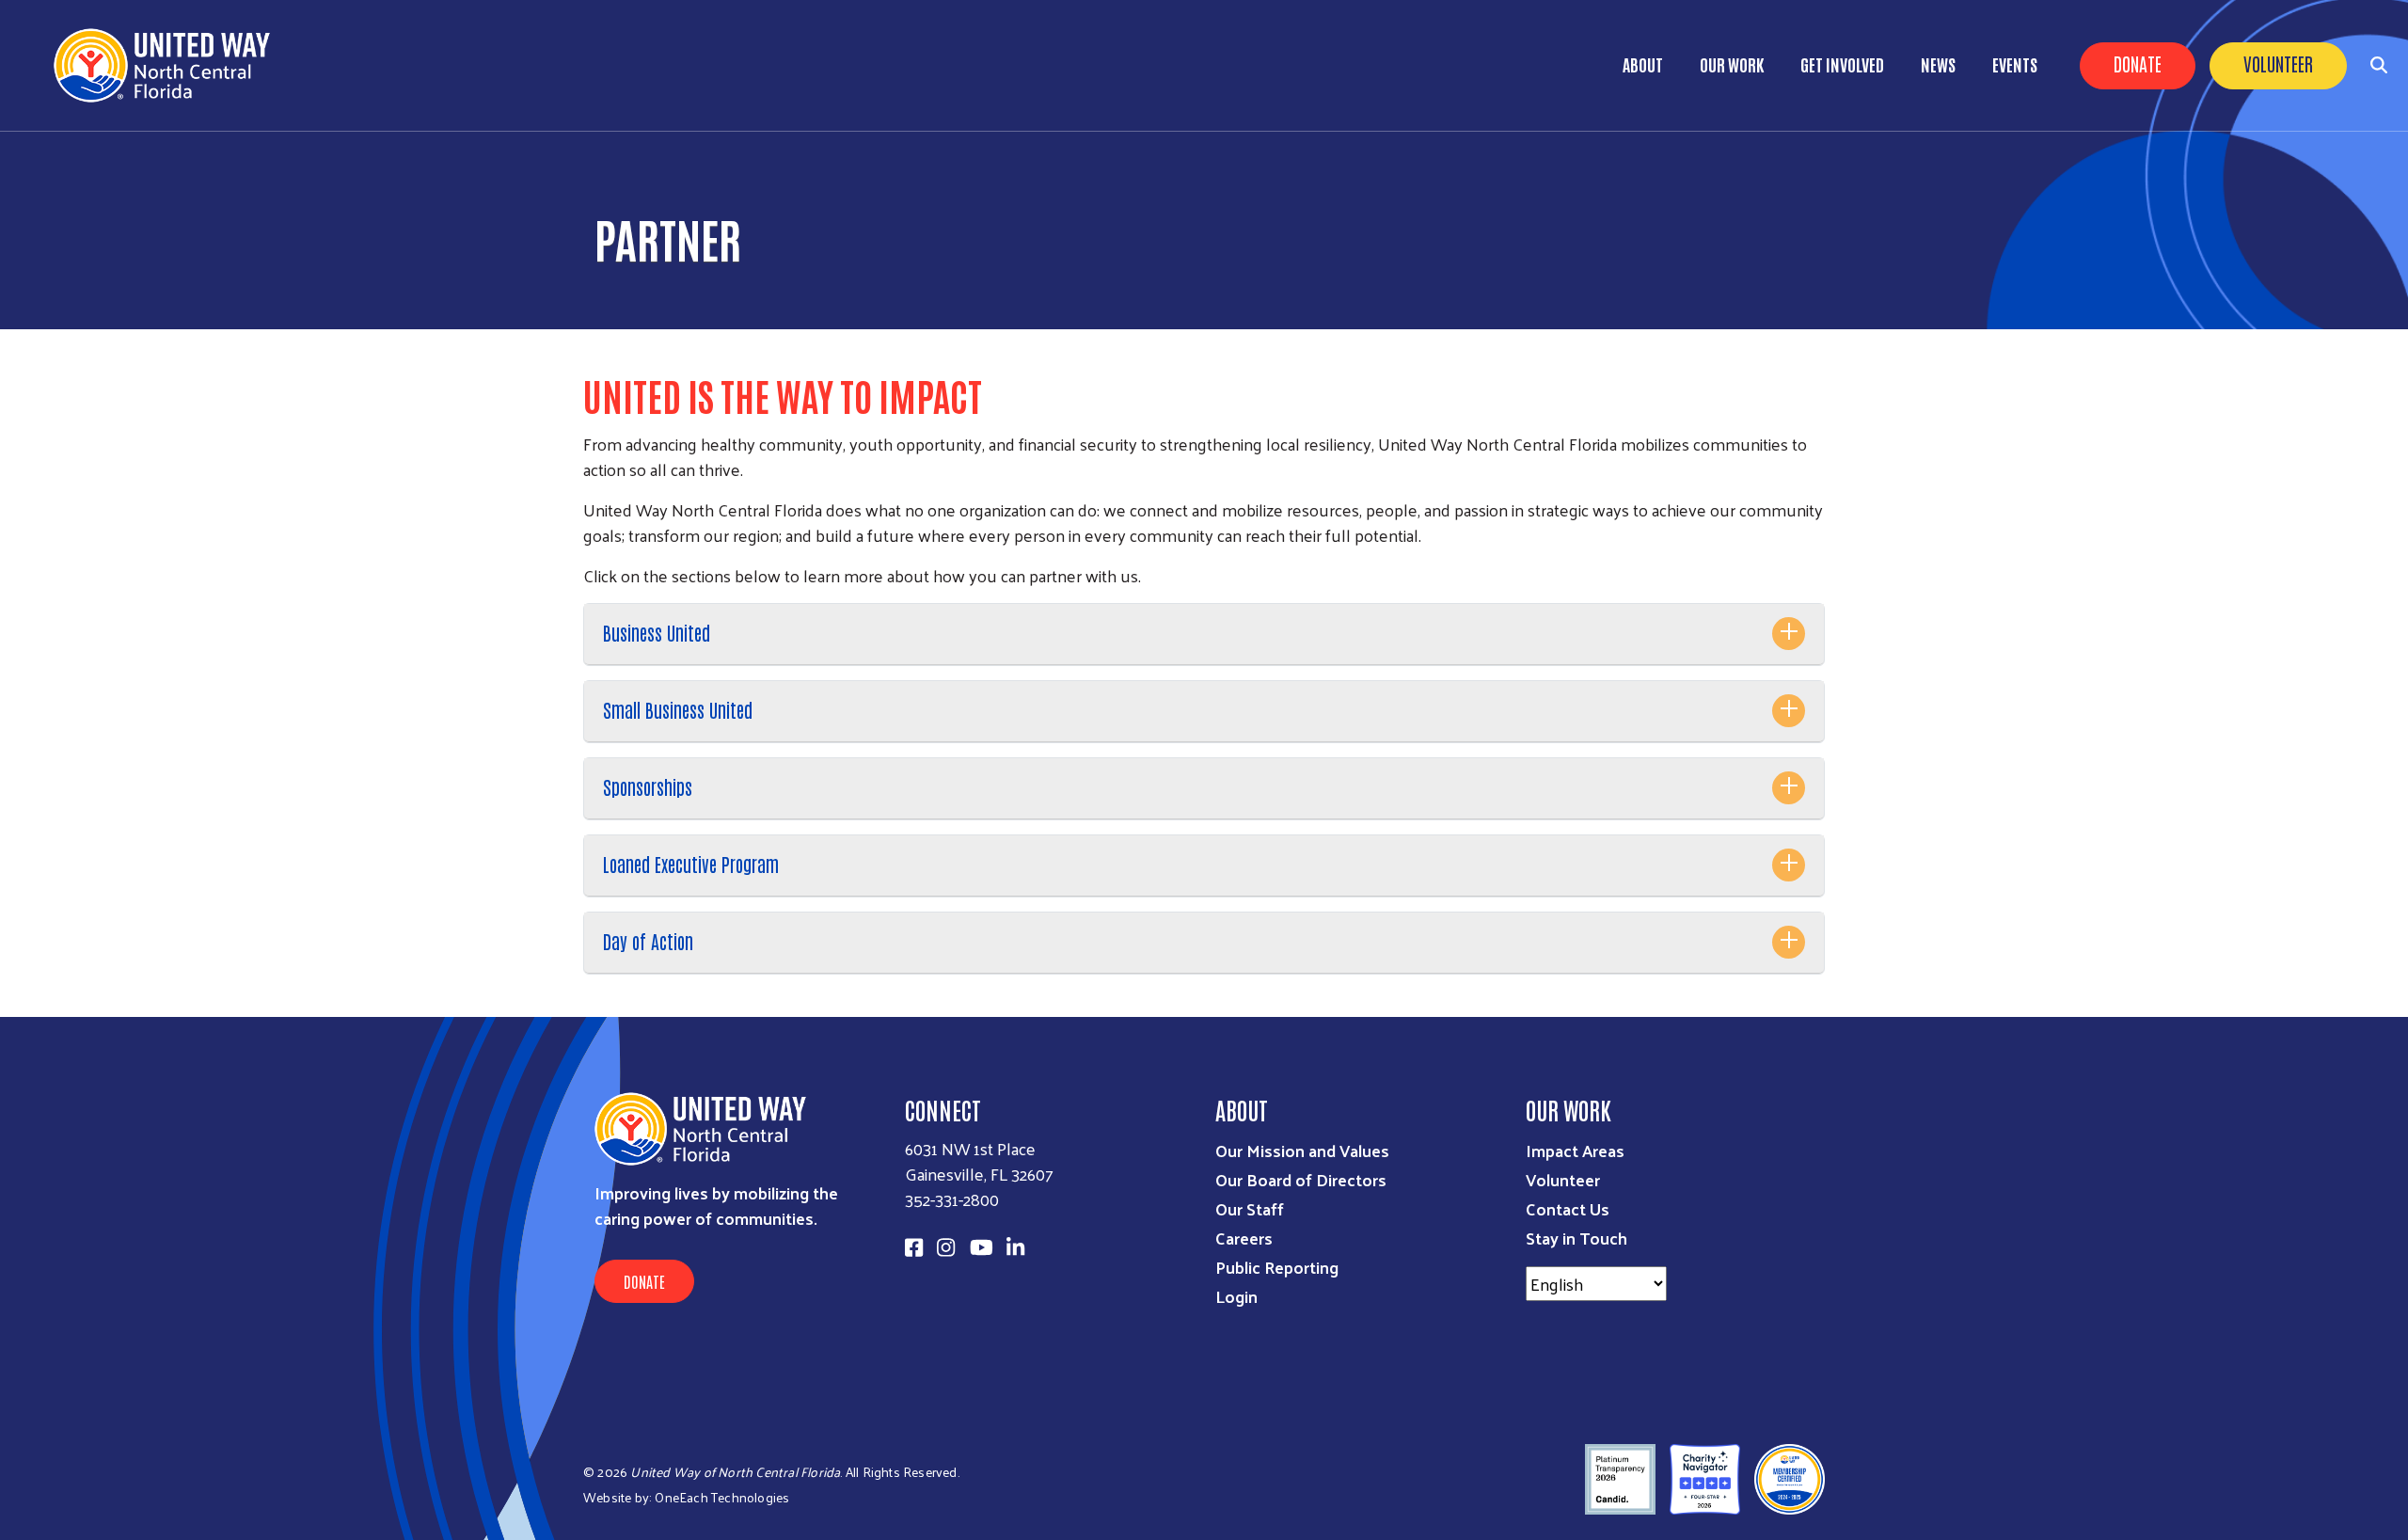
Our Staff (1250, 1208)
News (1938, 64)
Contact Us (1568, 1208)
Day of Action (648, 941)
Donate (2138, 63)
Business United (657, 632)
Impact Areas (1575, 1150)
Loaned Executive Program (691, 864)
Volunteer (2278, 63)
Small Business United (678, 709)
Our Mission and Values (1302, 1150)
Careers (1244, 1238)
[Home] (169, 65)
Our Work (1732, 64)
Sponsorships (648, 786)
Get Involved (1842, 64)
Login (1236, 1296)
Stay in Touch (1576, 1238)
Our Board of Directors (1301, 1179)
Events (2015, 64)
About (1643, 64)
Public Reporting (1277, 1267)
